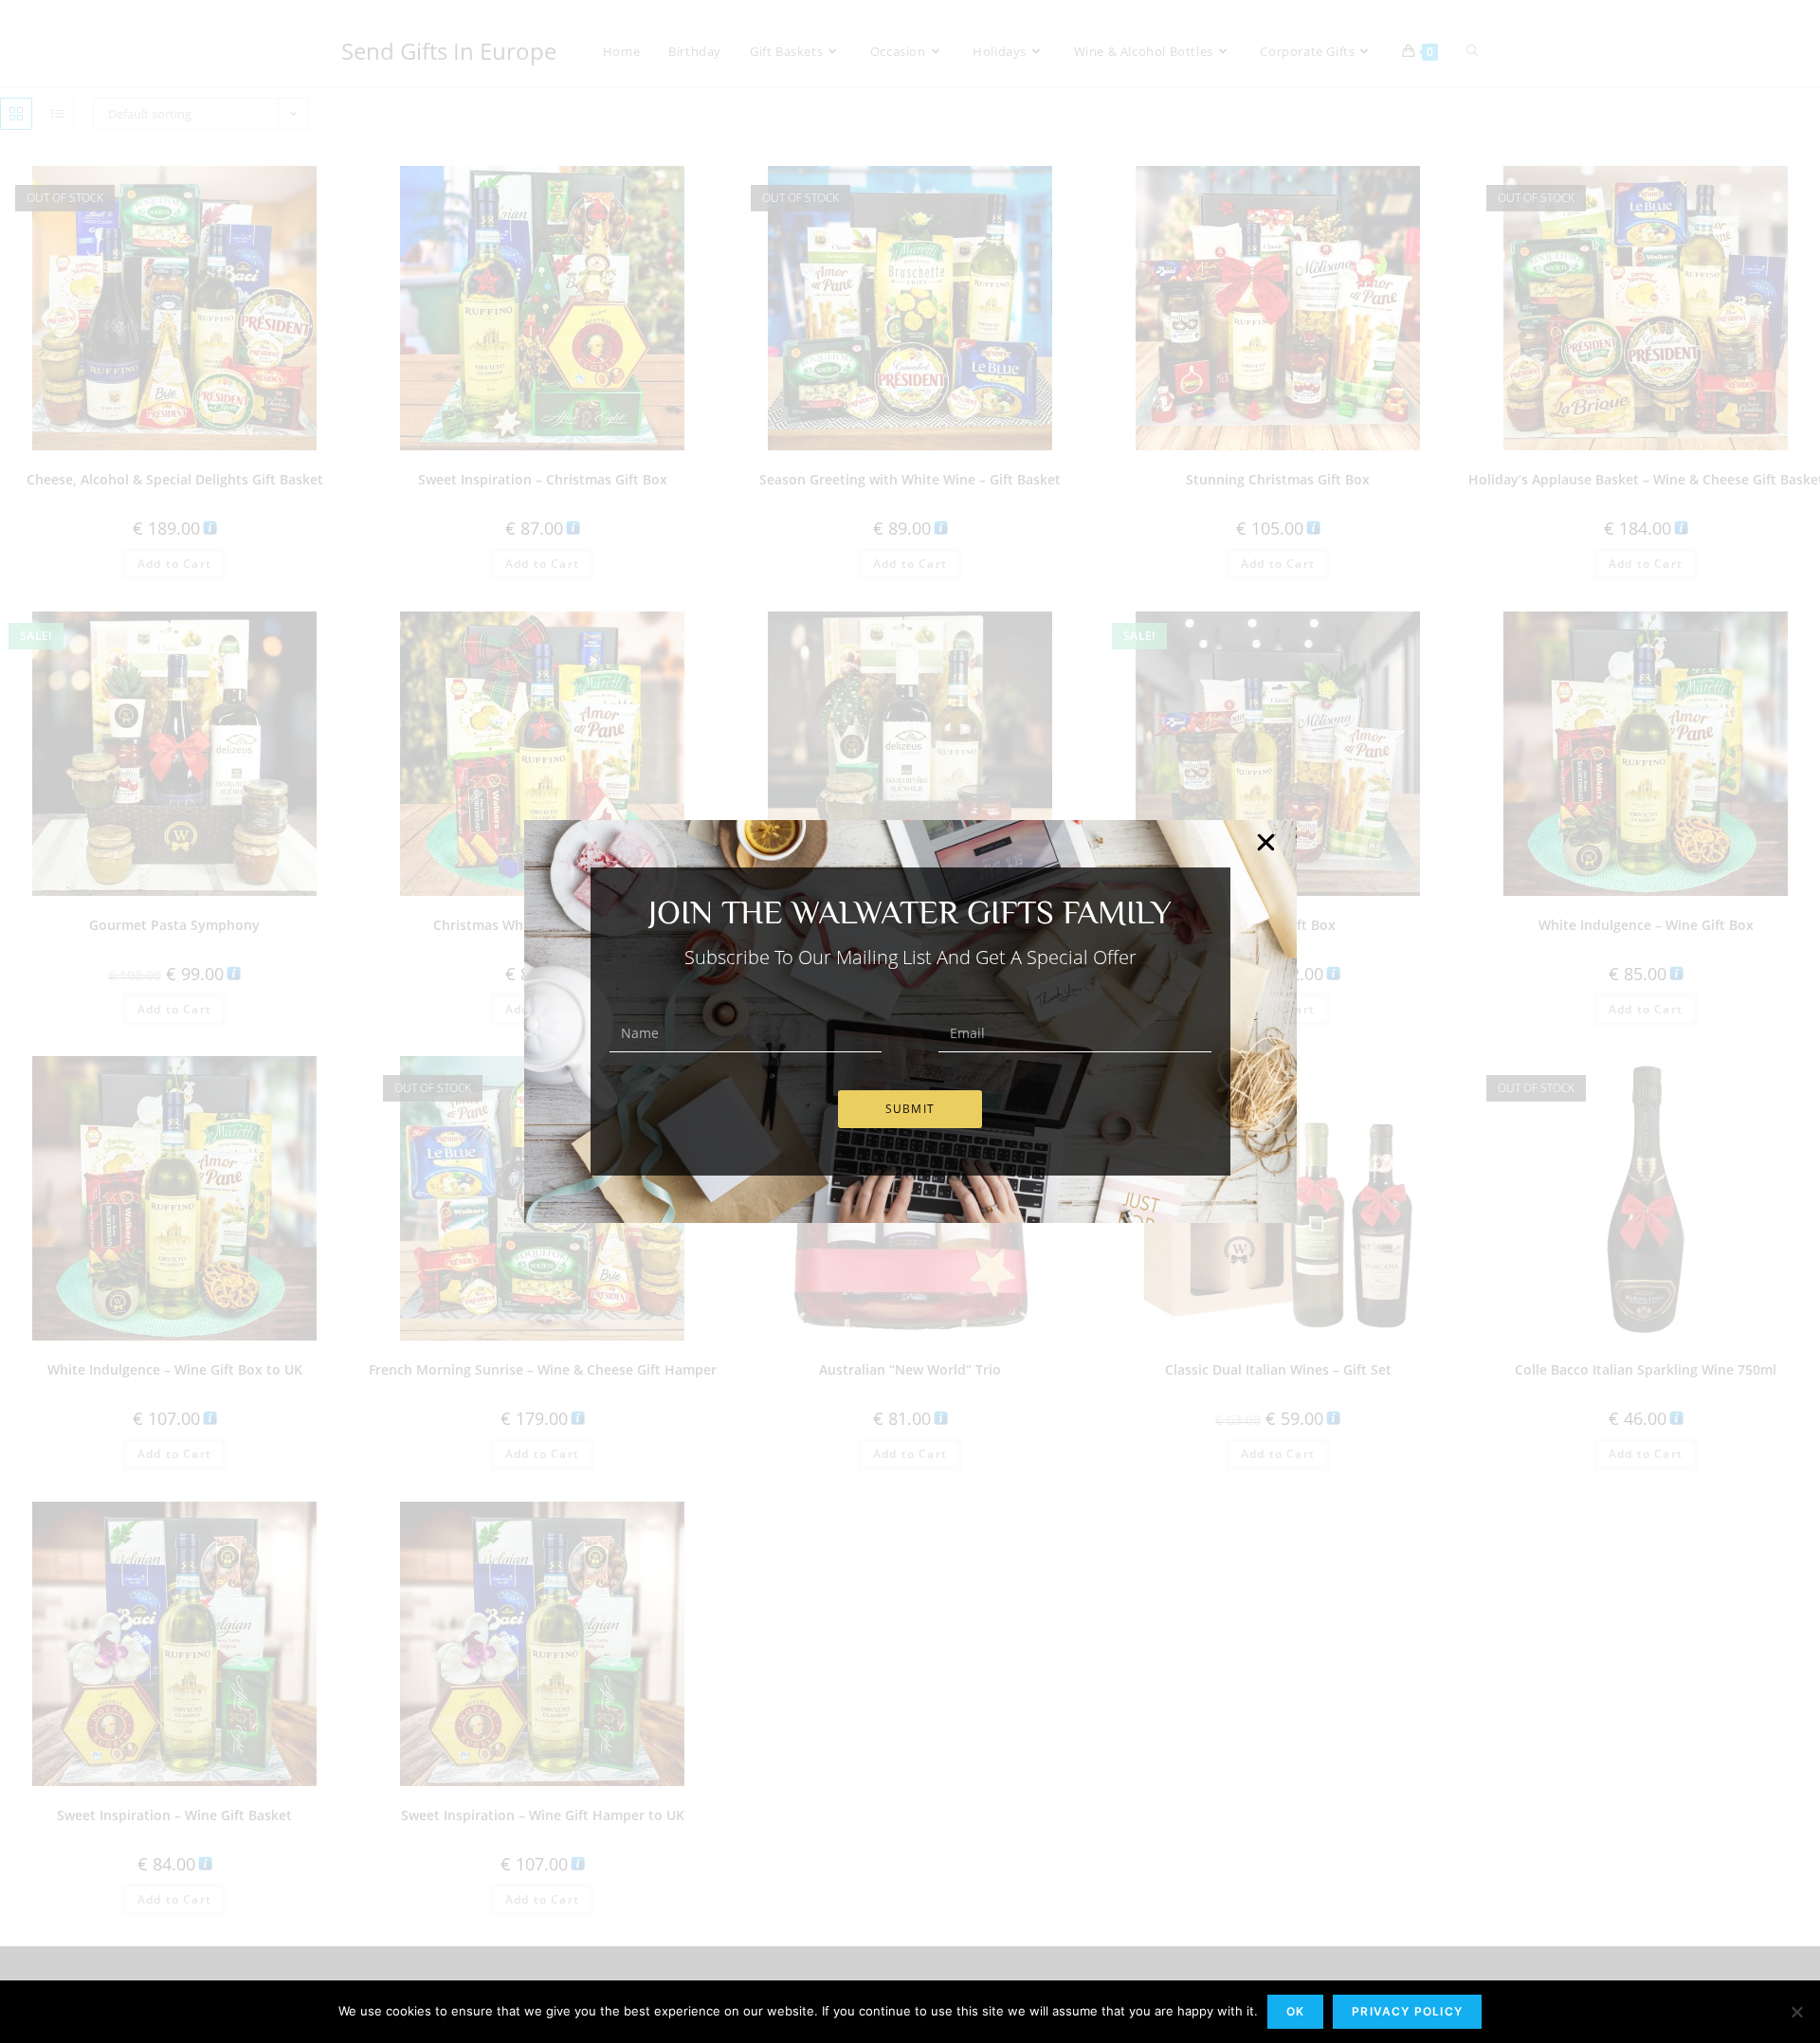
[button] (1266, 842)
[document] (910, 1021)
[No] (1796, 2012)
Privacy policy (1407, 2011)
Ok (1295, 2011)
